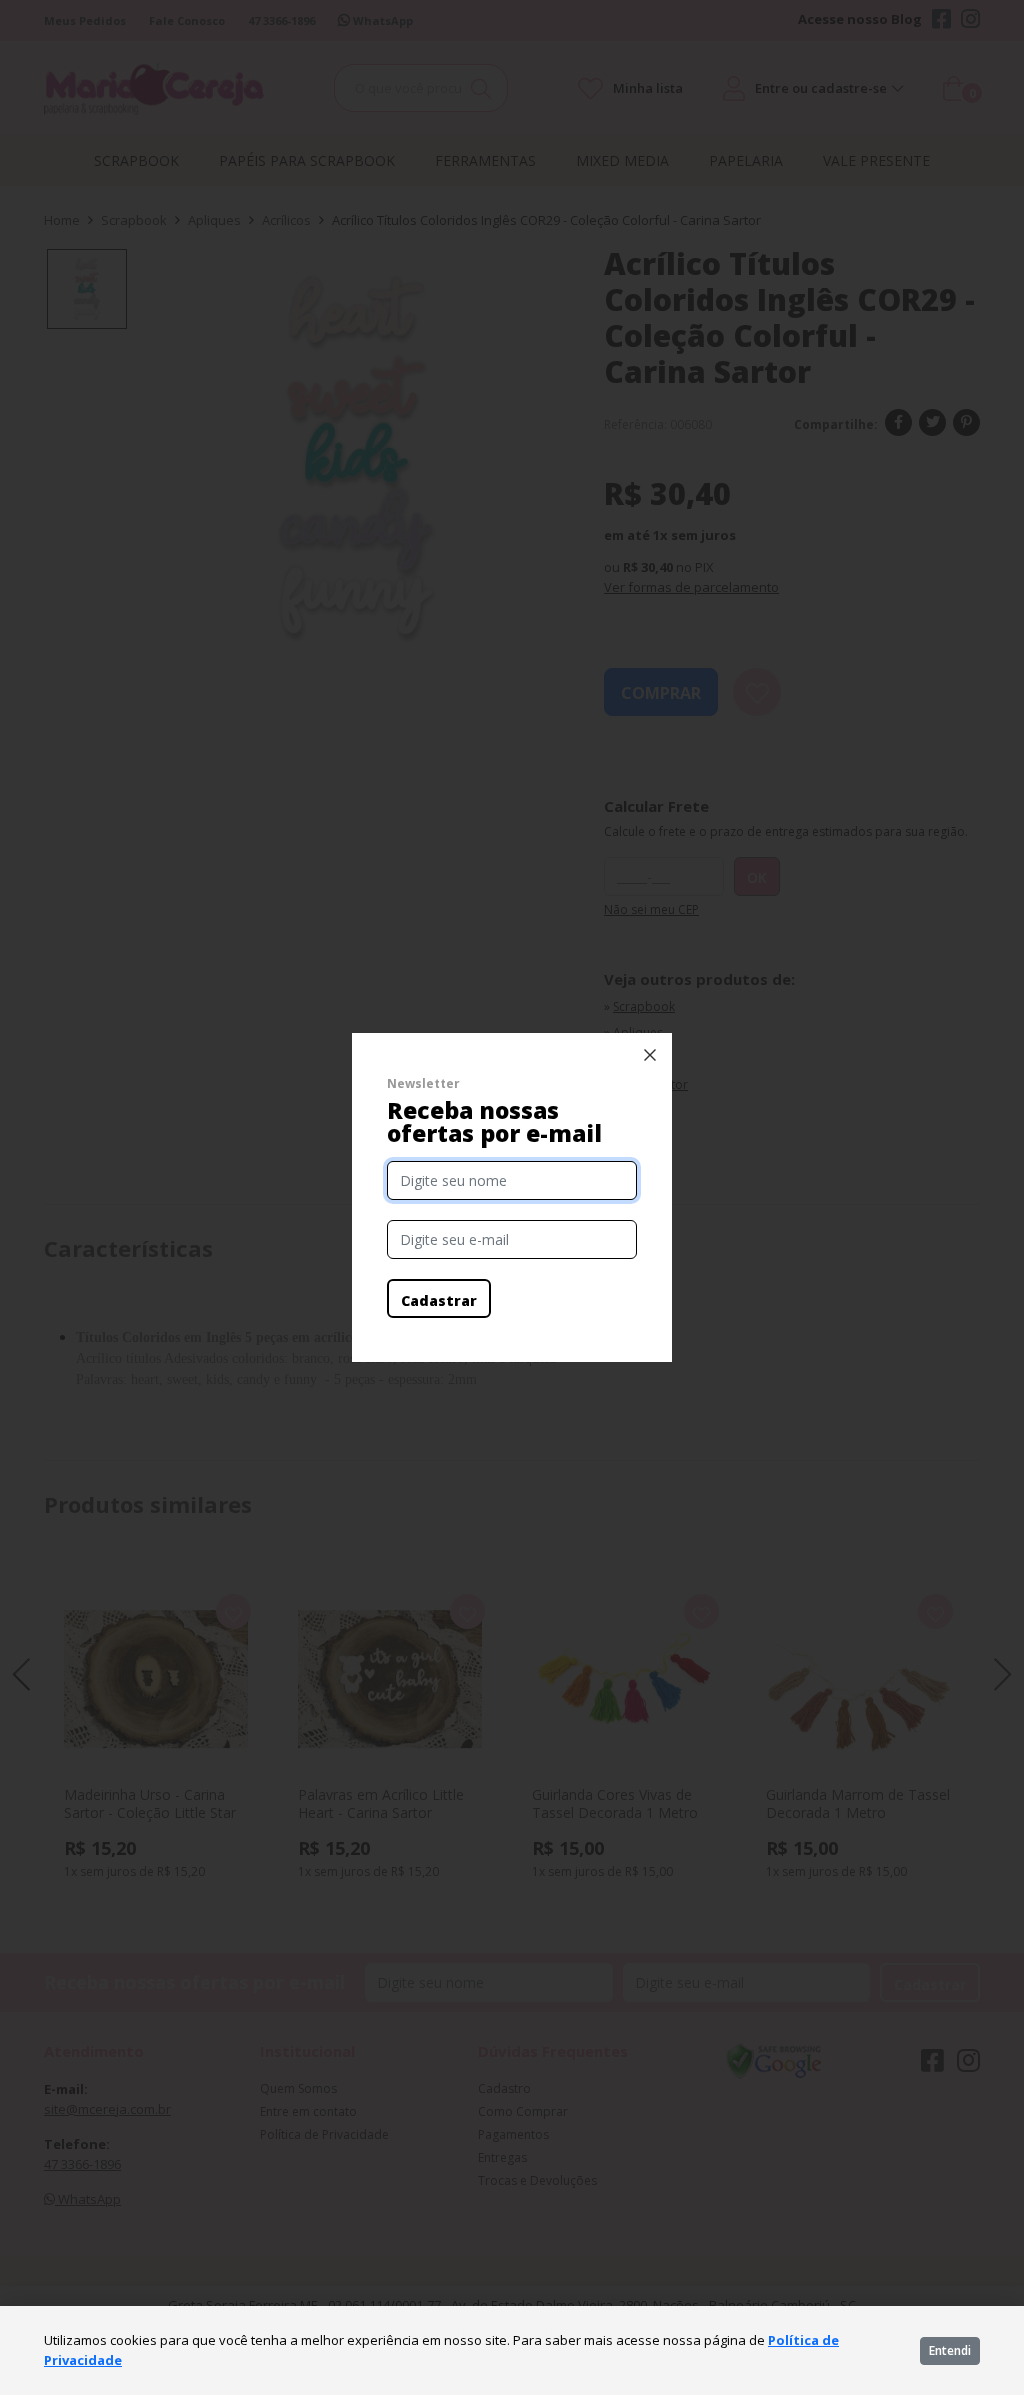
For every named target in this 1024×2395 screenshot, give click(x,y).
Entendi (950, 2350)
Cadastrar (439, 1300)
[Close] (650, 1055)
